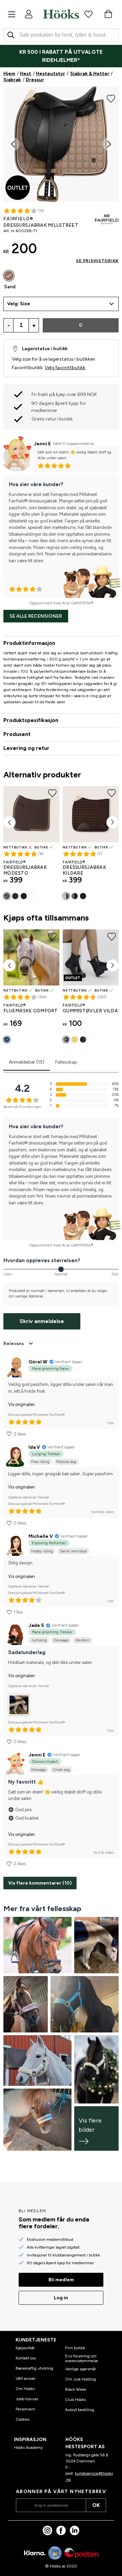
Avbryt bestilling (80, 2410)
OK (96, 2505)
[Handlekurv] (108, 14)
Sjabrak (12, 80)
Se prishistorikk (97, 261)
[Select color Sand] (9, 276)
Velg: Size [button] (19, 304)
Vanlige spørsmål (80, 2369)
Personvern (25, 2409)
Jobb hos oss (27, 2399)
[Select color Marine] (15, 896)
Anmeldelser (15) (27, 1062)
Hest (26, 74)
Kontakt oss (26, 2358)
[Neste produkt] (113, 822)
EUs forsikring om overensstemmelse (82, 2358)
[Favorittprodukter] (88, 14)
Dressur (35, 80)
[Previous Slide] (13, 144)
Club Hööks (75, 2400)
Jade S (36, 1625)
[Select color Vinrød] (83, 1040)
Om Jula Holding (80, 2379)
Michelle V (41, 1536)
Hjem (9, 74)
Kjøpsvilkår (25, 2348)
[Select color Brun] (7, 896)
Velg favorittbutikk (65, 368)
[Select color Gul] (75, 1040)
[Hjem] (61, 14)
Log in (61, 2298)
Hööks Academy (28, 2448)
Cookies (23, 2419)
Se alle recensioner (36, 616)
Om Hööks (25, 2389)
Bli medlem (61, 2280)
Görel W (38, 1362)
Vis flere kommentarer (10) (40, 1883)
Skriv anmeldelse (42, 1321)
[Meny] (12, 14)
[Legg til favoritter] (111, 98)
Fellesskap (66, 1062)
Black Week (76, 2389)
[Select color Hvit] (32, 896)
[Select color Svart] (24, 896)
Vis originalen (22, 1404)
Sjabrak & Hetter (90, 74)
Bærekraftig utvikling (34, 2368)
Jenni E (42, 444)
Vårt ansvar (26, 2378)
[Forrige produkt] (9, 822)
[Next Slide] (109, 144)
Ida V (34, 1447)
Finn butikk (75, 2348)
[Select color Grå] (75, 896)
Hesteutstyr (50, 74)
